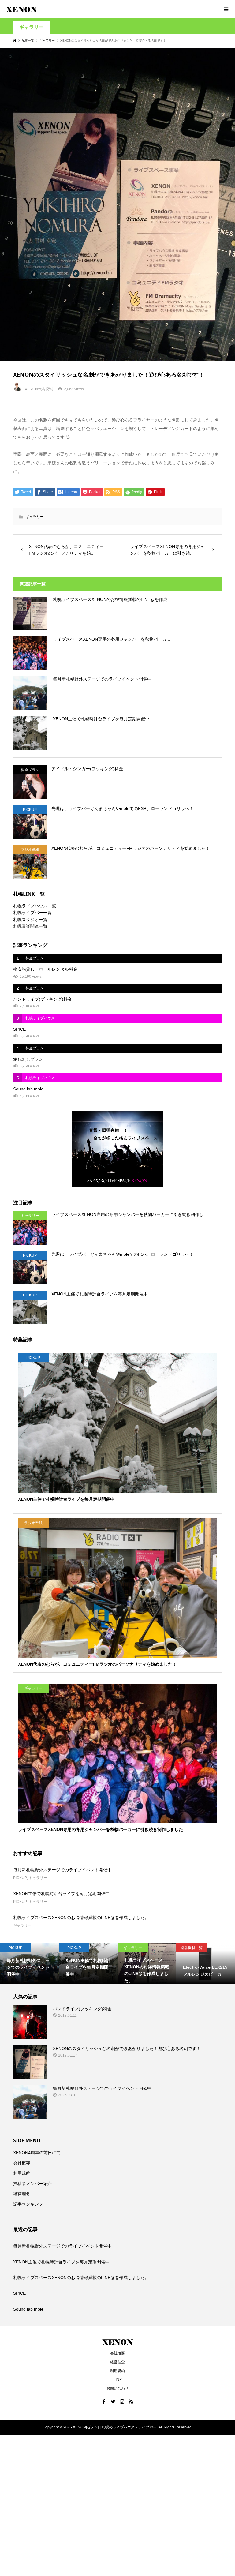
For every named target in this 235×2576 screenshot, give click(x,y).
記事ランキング (28, 2204)
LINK (118, 2380)
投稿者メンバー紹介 (32, 2184)
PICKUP (20, 1878)
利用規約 (22, 2173)
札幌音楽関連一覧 (30, 926)
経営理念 (22, 2194)
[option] (29, 1964)
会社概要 (22, 2163)
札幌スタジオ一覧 (30, 920)
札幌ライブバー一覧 (32, 913)
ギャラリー (32, 27)
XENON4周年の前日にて (37, 2153)
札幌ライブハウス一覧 (35, 906)
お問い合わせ (117, 2388)
